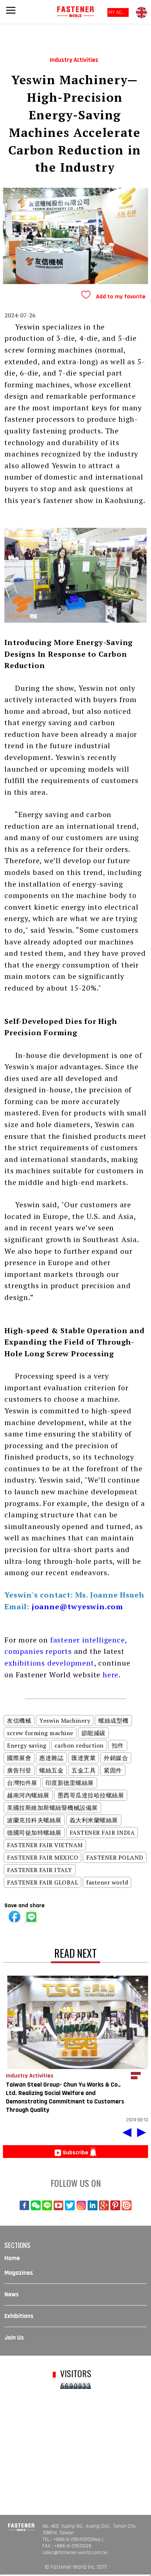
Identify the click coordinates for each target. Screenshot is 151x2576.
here (111, 1675)
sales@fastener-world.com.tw (75, 2553)
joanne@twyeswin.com (77, 1606)
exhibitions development (49, 1663)
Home (12, 2258)
